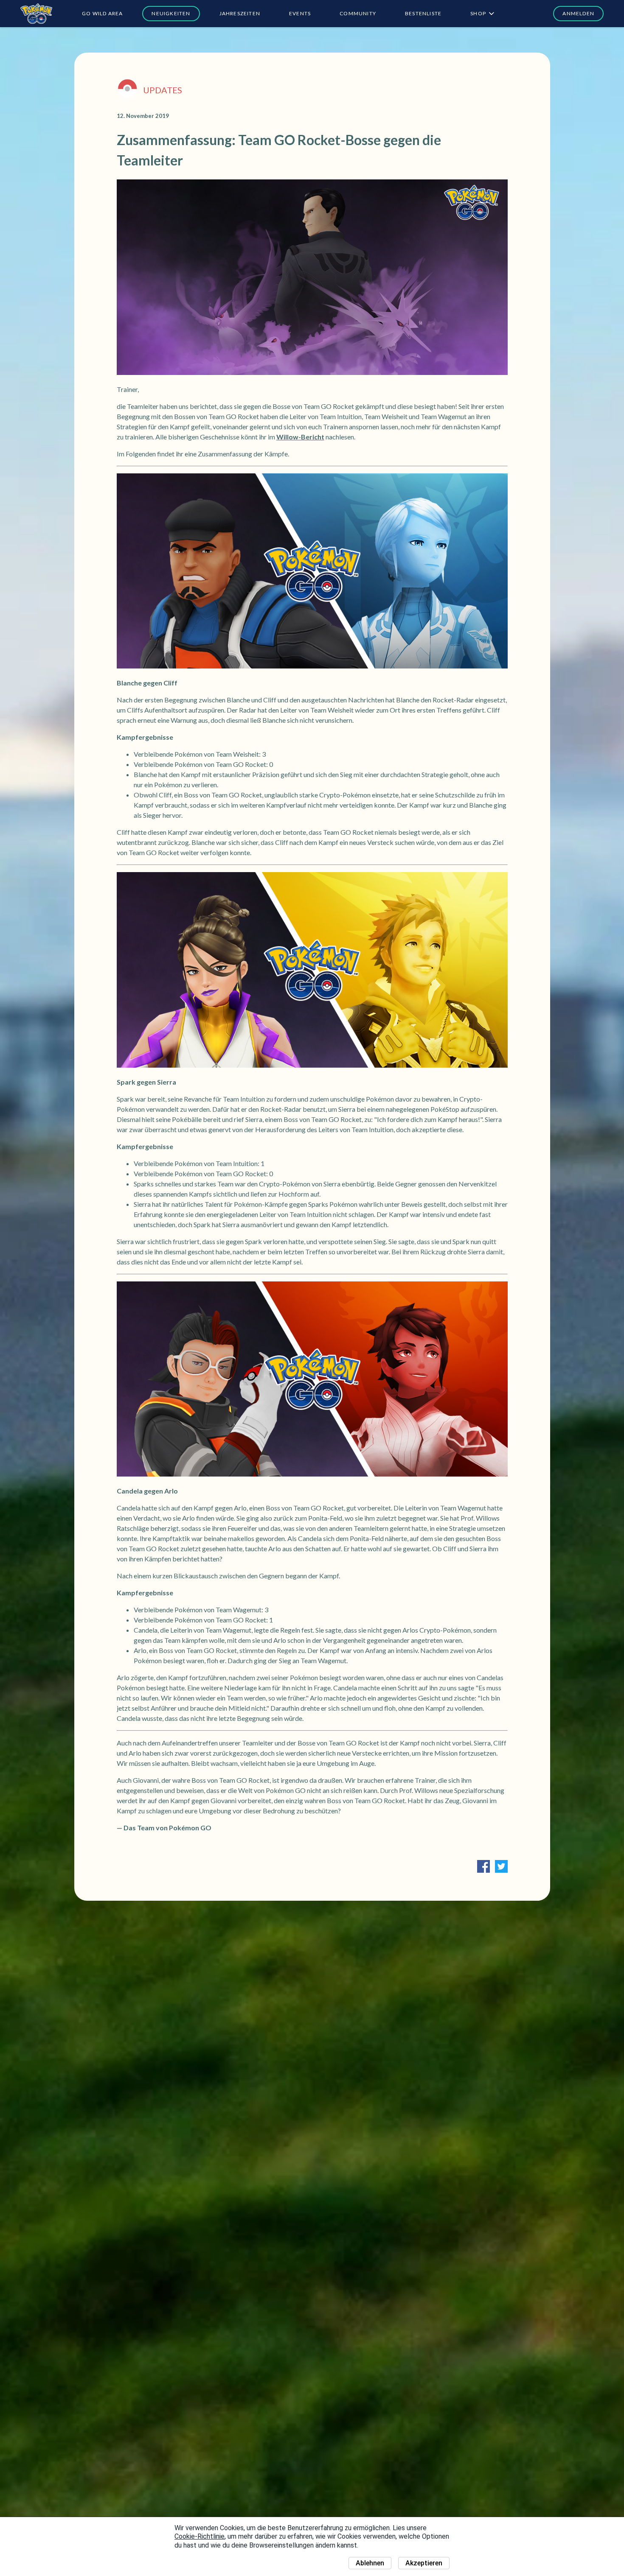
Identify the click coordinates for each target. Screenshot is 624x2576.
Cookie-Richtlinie (200, 2536)
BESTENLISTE (423, 13)
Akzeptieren (424, 2563)
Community (358, 13)
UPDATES (163, 90)
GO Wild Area (102, 13)
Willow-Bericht (300, 437)
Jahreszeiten (240, 13)
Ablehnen (370, 2563)
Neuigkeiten (171, 13)
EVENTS (300, 13)
